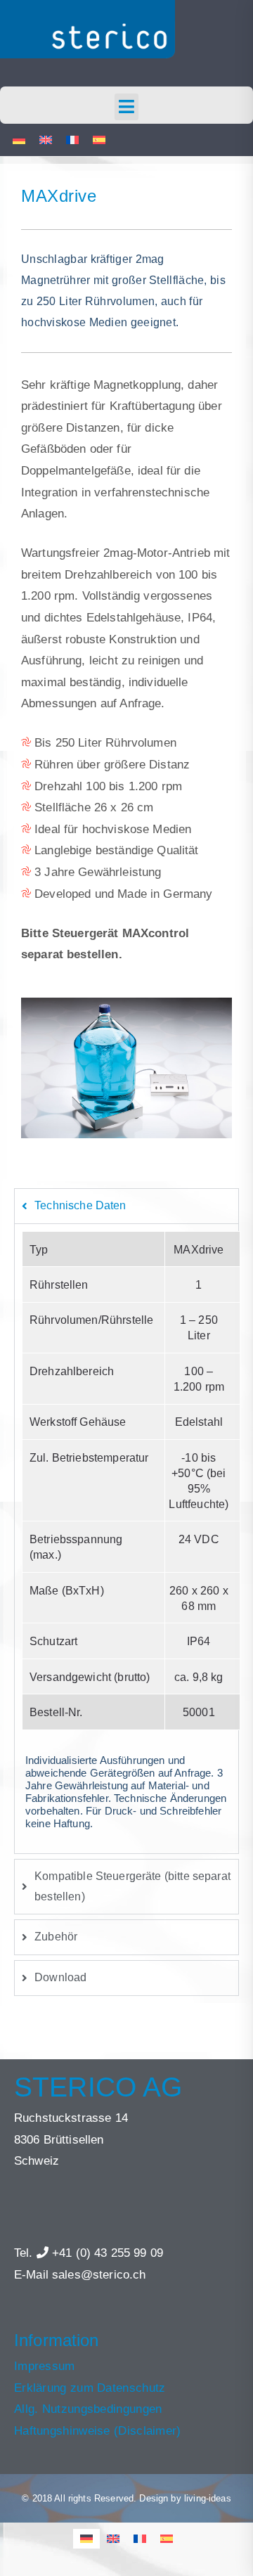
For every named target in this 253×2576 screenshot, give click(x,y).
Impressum (45, 2366)
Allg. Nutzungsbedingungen (88, 2409)
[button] (127, 107)
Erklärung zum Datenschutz (90, 2388)
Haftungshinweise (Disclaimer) (98, 2431)
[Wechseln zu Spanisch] (99, 140)
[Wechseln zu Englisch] (46, 140)
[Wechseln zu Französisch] (72, 140)
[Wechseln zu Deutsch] (19, 140)
